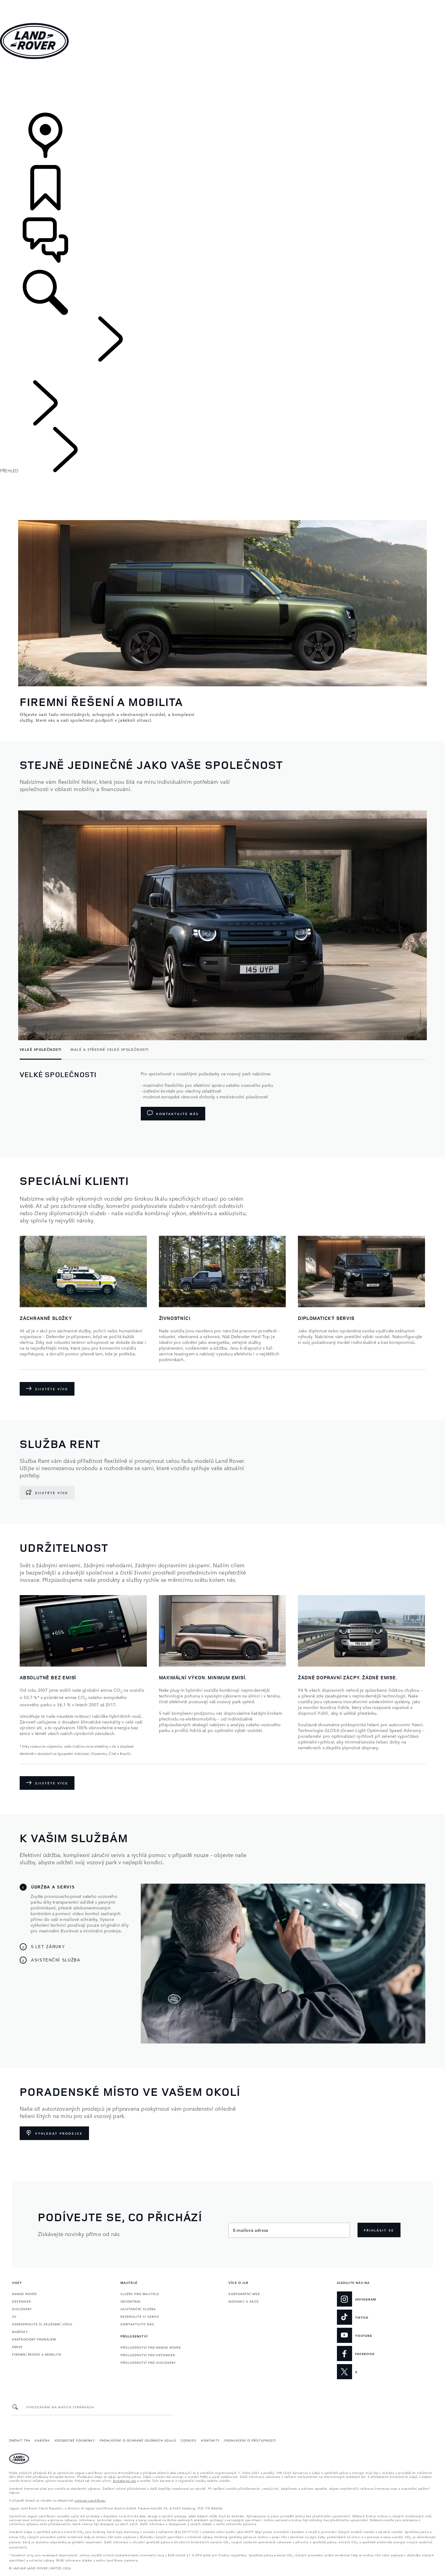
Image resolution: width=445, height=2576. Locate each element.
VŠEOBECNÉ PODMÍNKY (75, 2440)
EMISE (17, 2347)
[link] (222, 86)
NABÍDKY (20, 2331)
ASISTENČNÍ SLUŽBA (138, 2309)
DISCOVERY (22, 2309)
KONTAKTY (210, 2440)
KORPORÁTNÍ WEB (244, 2294)
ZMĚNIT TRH (20, 2440)
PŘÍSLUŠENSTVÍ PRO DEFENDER (148, 2355)
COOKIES (189, 2440)
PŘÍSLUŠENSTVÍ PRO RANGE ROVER (151, 2347)
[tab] (43, 1050)
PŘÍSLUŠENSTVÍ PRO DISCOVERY (148, 2362)
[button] (222, 3)
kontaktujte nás (125, 2480)
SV (14, 2316)
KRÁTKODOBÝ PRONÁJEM (34, 2339)
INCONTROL (131, 2301)
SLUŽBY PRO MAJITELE (140, 2294)
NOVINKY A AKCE (244, 2301)
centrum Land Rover (90, 2500)
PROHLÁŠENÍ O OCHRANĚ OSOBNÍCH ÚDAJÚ (138, 2440)
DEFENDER (21, 2301)
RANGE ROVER (24, 2294)
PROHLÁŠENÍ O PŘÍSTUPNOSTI (250, 2440)
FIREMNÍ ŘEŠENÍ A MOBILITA (37, 2354)
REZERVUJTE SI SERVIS (140, 2316)
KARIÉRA (42, 2440)
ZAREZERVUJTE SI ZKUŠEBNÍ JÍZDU (42, 2324)
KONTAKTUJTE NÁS (137, 2324)
